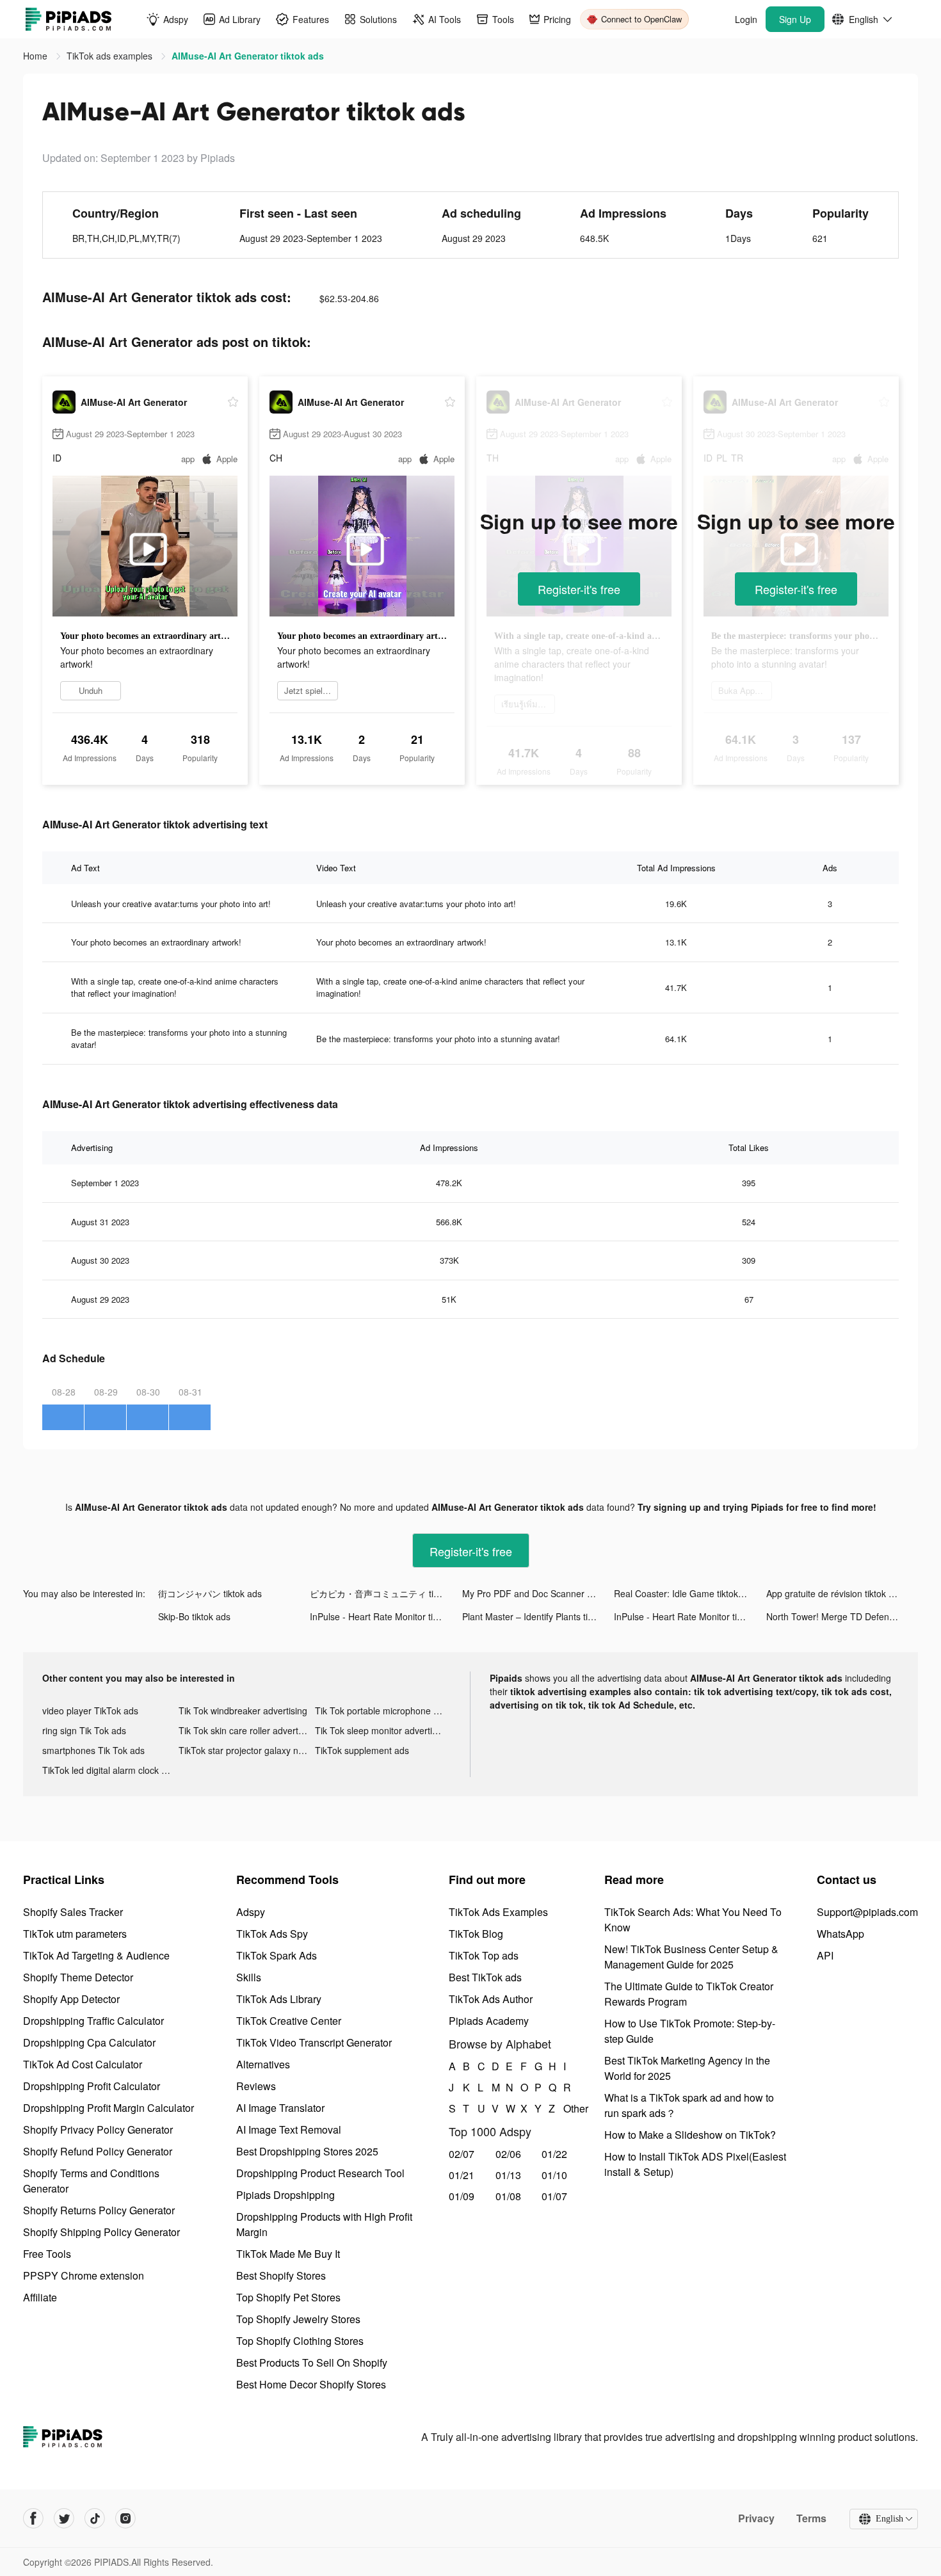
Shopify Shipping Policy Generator (101, 2232)
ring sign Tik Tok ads (84, 1730)
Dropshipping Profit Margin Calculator (109, 2108)
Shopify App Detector (71, 1999)
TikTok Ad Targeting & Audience (96, 1955)
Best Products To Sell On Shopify (312, 2363)
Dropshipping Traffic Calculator (93, 2021)
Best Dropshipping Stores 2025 (307, 2151)
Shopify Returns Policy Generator (99, 2210)
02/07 (462, 2154)
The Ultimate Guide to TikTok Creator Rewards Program (689, 1994)
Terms (811, 2518)
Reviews (256, 2086)
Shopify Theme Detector (78, 1977)
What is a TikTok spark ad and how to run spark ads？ (689, 2105)
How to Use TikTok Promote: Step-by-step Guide (690, 2031)
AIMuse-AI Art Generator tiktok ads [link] (248, 56)
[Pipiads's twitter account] (64, 2518)
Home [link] (36, 56)
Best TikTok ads (485, 1977)
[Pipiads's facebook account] (33, 2518)
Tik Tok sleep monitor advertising (382, 1730)
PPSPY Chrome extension (84, 2275)
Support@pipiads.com (867, 1912)
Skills (249, 1977)
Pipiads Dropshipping (286, 2195)
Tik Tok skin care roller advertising (247, 1730)
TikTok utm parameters (75, 1934)
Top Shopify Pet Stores (288, 2297)
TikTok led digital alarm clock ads (109, 1770)
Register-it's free (579, 589)
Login (746, 19)
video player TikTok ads (90, 1711)
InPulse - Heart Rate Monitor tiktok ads (386, 1616)
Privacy (756, 2518)
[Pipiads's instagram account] (125, 2518)
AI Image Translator (280, 2108)
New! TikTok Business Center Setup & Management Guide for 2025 (691, 1957)
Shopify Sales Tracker (73, 1912)
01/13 (508, 2175)
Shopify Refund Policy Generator (98, 2151)
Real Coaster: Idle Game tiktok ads (685, 1593)
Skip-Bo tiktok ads (194, 1616)
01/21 (462, 2175)
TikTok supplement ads (362, 1750)
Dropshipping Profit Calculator (92, 2086)
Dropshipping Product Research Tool (320, 2173)
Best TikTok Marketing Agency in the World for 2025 (687, 2068)
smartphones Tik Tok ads (93, 1750)
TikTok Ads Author (491, 1999)
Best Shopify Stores (281, 2275)
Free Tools (47, 2254)
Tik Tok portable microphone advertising (383, 1711)
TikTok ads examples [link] (111, 56)
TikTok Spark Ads (277, 1955)
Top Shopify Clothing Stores (300, 2341)
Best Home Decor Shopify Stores (311, 2384)
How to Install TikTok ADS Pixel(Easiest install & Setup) (695, 2164)
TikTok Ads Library (279, 1999)
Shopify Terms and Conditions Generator (91, 2181)
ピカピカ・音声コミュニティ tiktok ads (386, 1593)
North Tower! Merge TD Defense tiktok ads (842, 1616)
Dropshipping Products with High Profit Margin (324, 2224)
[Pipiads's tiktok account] (95, 2518)
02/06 (508, 2154)
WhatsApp (840, 1934)
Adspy (251, 1912)
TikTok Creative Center (289, 2021)
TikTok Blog (476, 1934)
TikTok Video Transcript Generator (314, 2042)
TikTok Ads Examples (498, 1912)
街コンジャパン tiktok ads (210, 1593)
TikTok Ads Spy (272, 1934)
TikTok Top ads (484, 1955)
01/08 (508, 2196)
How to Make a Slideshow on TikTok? (690, 2135)
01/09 (462, 2196)
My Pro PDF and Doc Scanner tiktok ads (538, 1593)
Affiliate (40, 2297)
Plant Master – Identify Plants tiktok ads (538, 1616)
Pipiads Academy (489, 2021)
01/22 (554, 2154)
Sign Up (795, 19)
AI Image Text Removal (289, 2129)
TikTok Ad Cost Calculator (83, 2064)
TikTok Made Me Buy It (288, 2254)
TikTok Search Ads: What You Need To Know (693, 1920)
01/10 (554, 2175)
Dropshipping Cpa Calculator (89, 2042)
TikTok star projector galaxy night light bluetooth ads (247, 1750)
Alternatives (263, 2064)
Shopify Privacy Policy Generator (98, 2129)
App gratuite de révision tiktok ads (835, 1593)
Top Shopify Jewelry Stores (298, 2319)
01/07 (554, 2196)
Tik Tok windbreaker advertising (243, 1711)
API (825, 1955)
